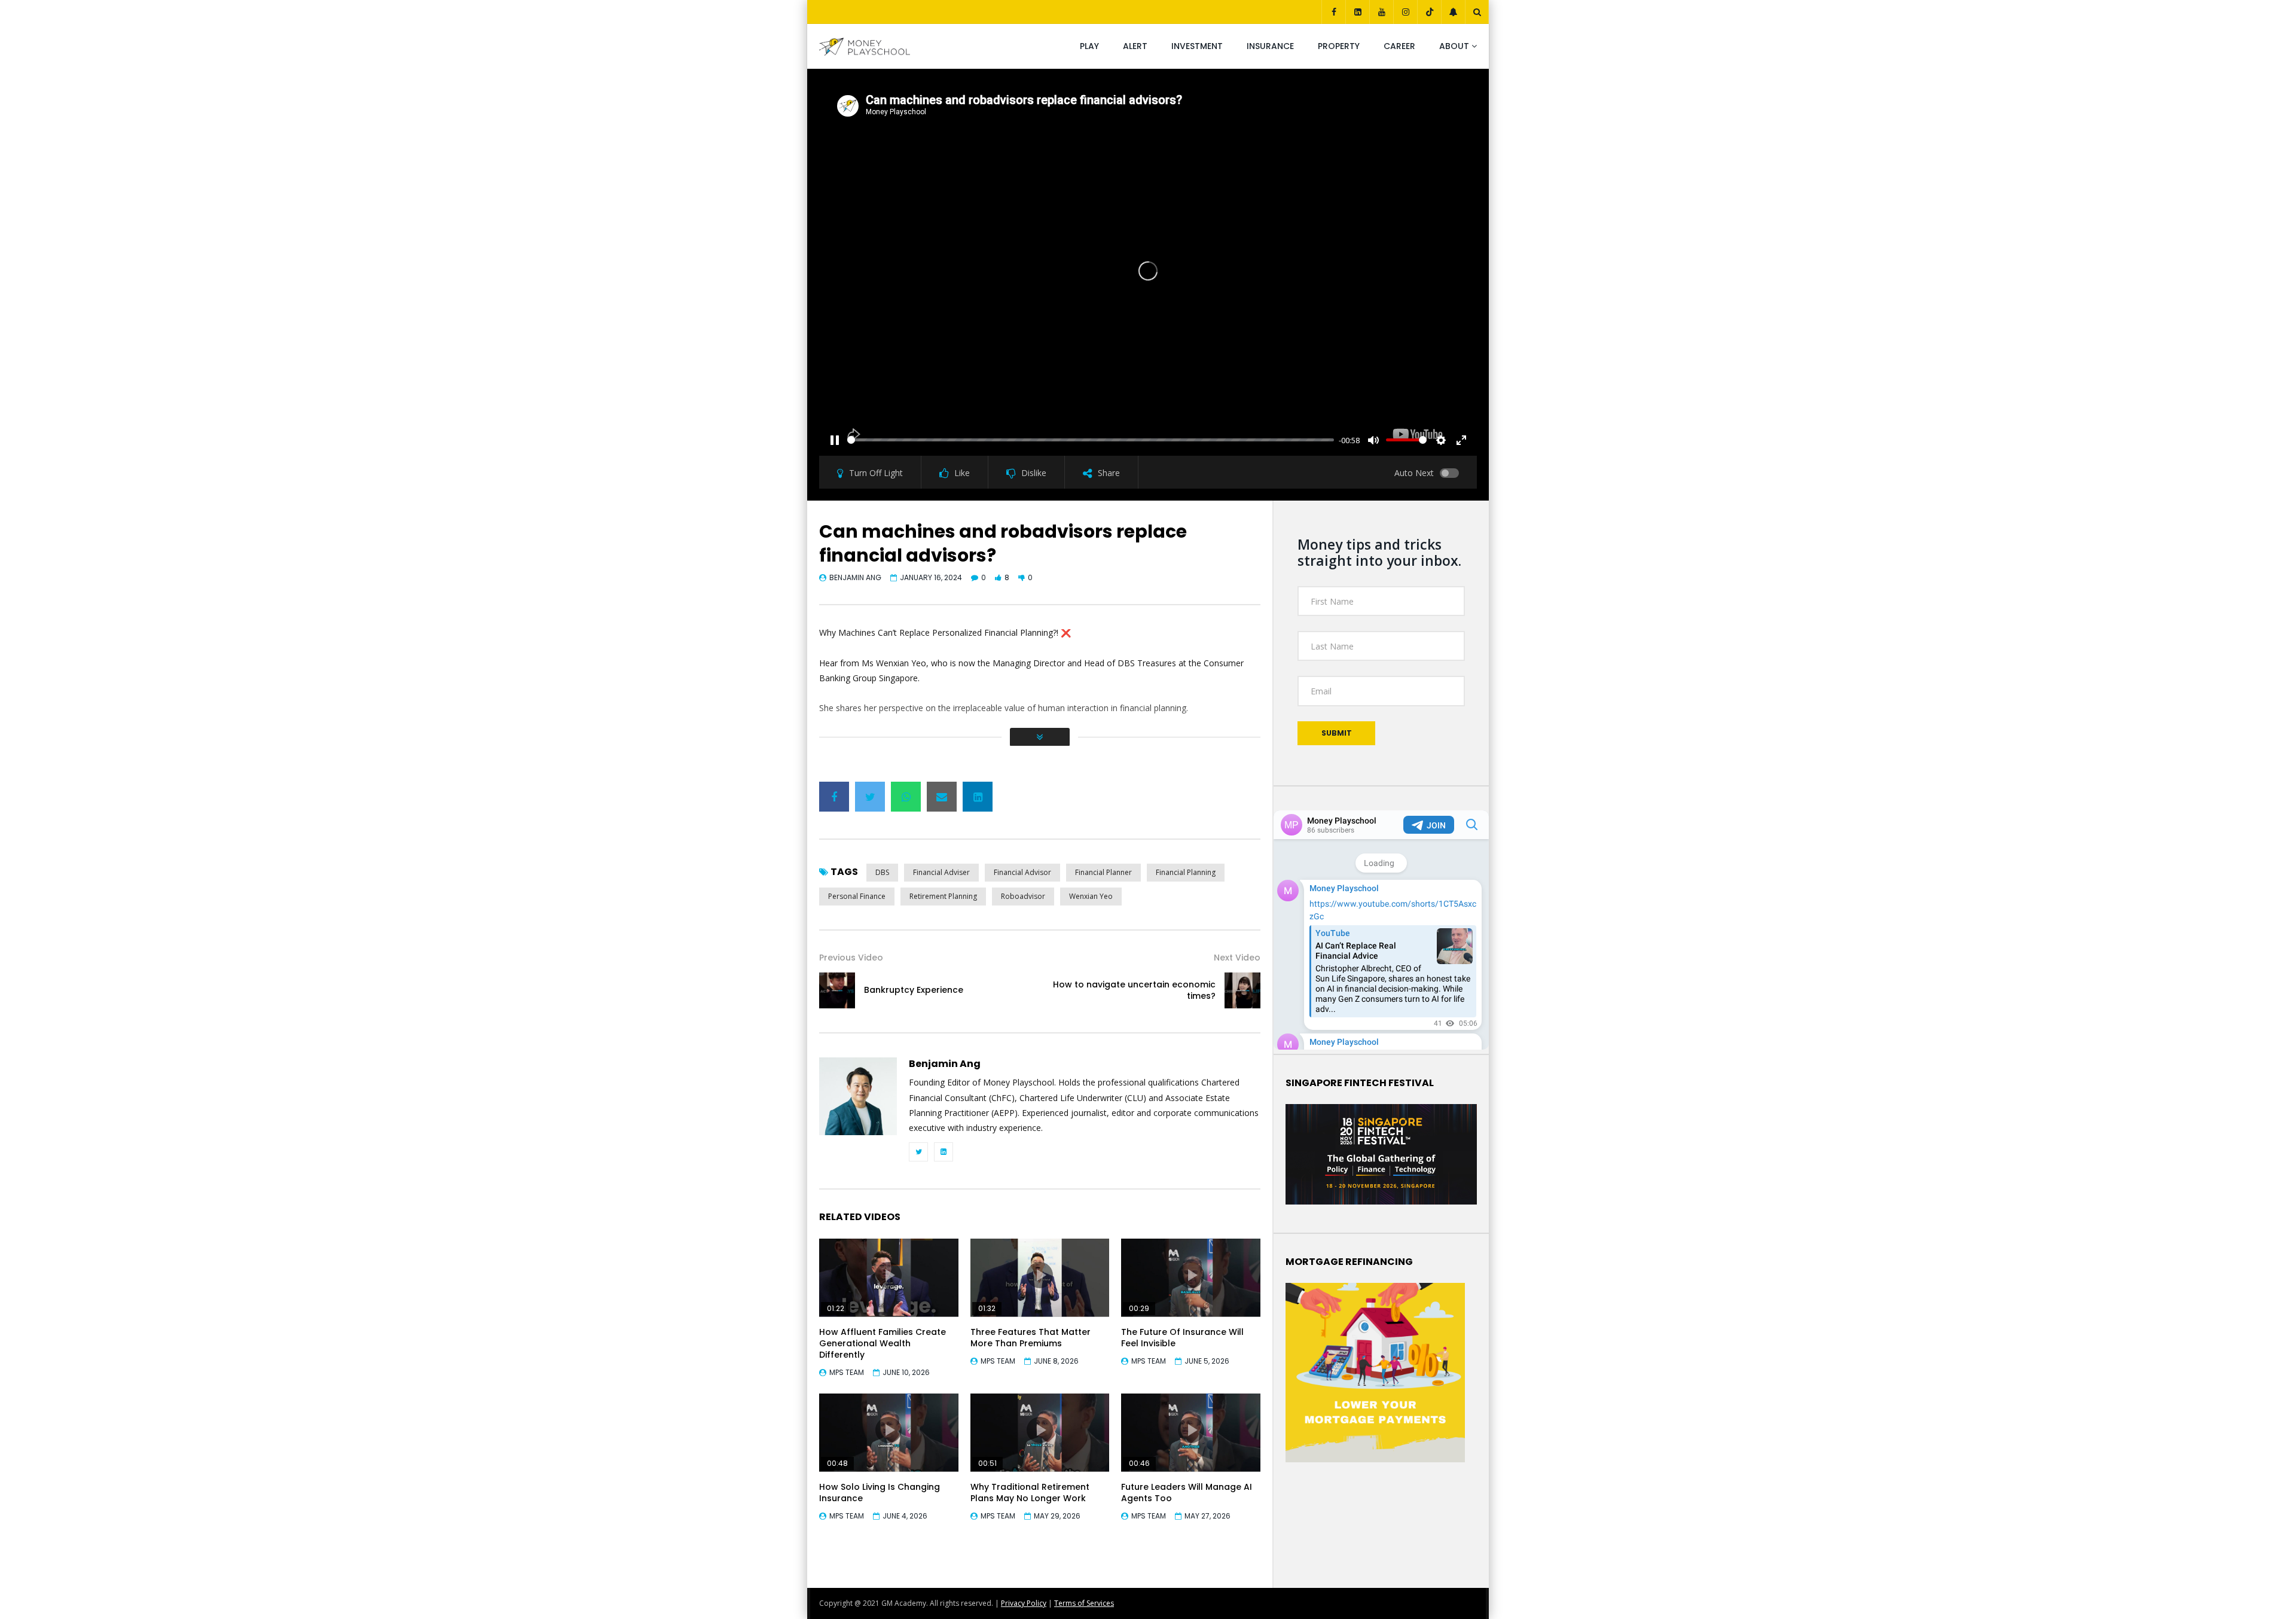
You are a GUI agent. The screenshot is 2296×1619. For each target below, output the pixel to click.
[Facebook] (1333, 12)
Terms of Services (1084, 1603)
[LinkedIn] (1357, 12)
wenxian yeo (1091, 896)
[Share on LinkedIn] (978, 797)
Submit (1337, 733)
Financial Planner (1103, 872)
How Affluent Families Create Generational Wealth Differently (883, 1343)
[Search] (1477, 12)
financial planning (1186, 872)
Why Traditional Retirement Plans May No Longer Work (1030, 1493)
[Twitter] (918, 1152)
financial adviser (941, 872)
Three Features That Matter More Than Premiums (1031, 1338)
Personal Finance (857, 896)
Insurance (1270, 46)
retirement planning (943, 896)
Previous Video (851, 958)
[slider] (1091, 440)
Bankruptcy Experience (914, 990)
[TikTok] (1429, 12)
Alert (1135, 46)
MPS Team (847, 1372)
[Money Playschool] (865, 47)
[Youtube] (1381, 12)
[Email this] (942, 797)
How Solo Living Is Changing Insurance (880, 1493)
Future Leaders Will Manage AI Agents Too (1187, 1493)
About (1454, 46)
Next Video (1237, 958)
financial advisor (1022, 872)
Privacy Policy (1024, 1603)
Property (1339, 46)
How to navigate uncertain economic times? (1134, 990)
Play (1089, 46)
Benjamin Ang (855, 577)
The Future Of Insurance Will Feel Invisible (1182, 1338)
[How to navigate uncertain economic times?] (1242, 990)
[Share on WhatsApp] (906, 797)
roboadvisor (1023, 896)
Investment (1197, 46)
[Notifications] (1453, 12)
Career (1399, 46)
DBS (882, 872)
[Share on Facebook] (834, 797)
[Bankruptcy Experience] (837, 990)
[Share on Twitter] (870, 797)
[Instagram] (1405, 12)
